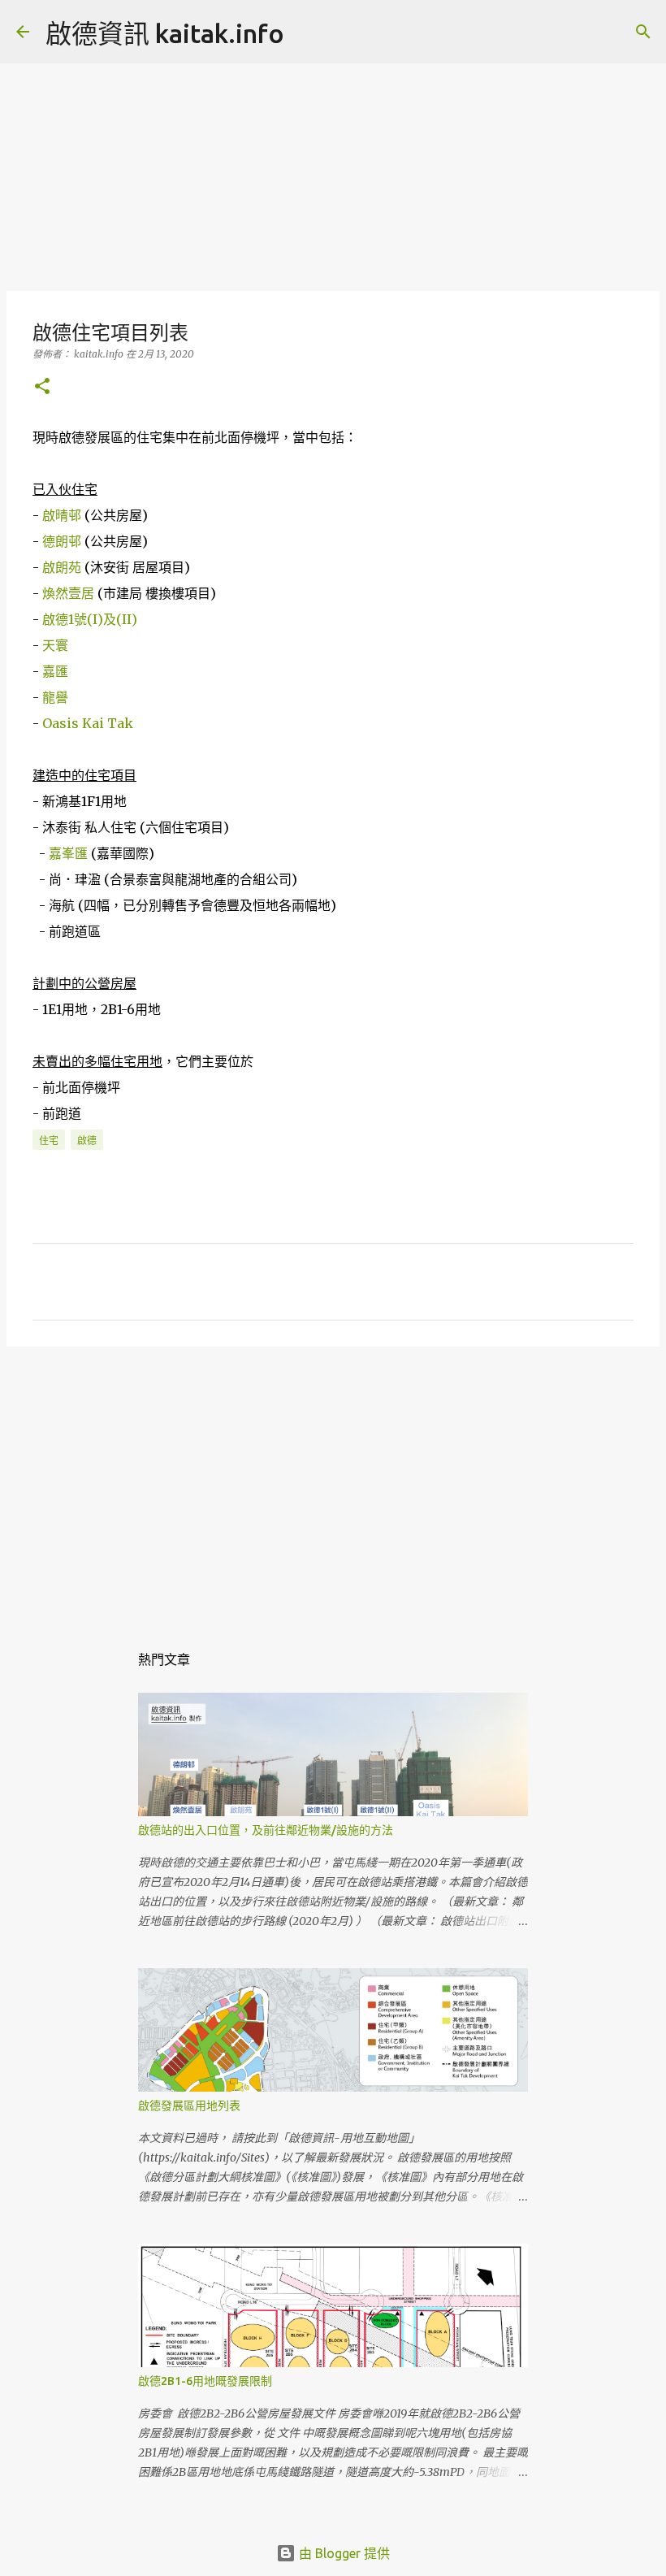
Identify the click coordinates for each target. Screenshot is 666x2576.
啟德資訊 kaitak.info (165, 33)
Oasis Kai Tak (88, 723)
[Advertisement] (333, 171)
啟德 (87, 1141)
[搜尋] (307, 32)
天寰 (55, 645)
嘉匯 (55, 671)
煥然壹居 (68, 593)
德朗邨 (62, 541)
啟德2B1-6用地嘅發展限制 (205, 2381)
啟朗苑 (62, 567)
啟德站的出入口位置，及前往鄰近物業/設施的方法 (266, 1830)
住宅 (49, 1141)
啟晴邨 (62, 515)
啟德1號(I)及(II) (90, 619)
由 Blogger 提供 (343, 2553)
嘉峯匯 (68, 853)
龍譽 (55, 697)
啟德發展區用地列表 (189, 2105)
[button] (42, 387)
